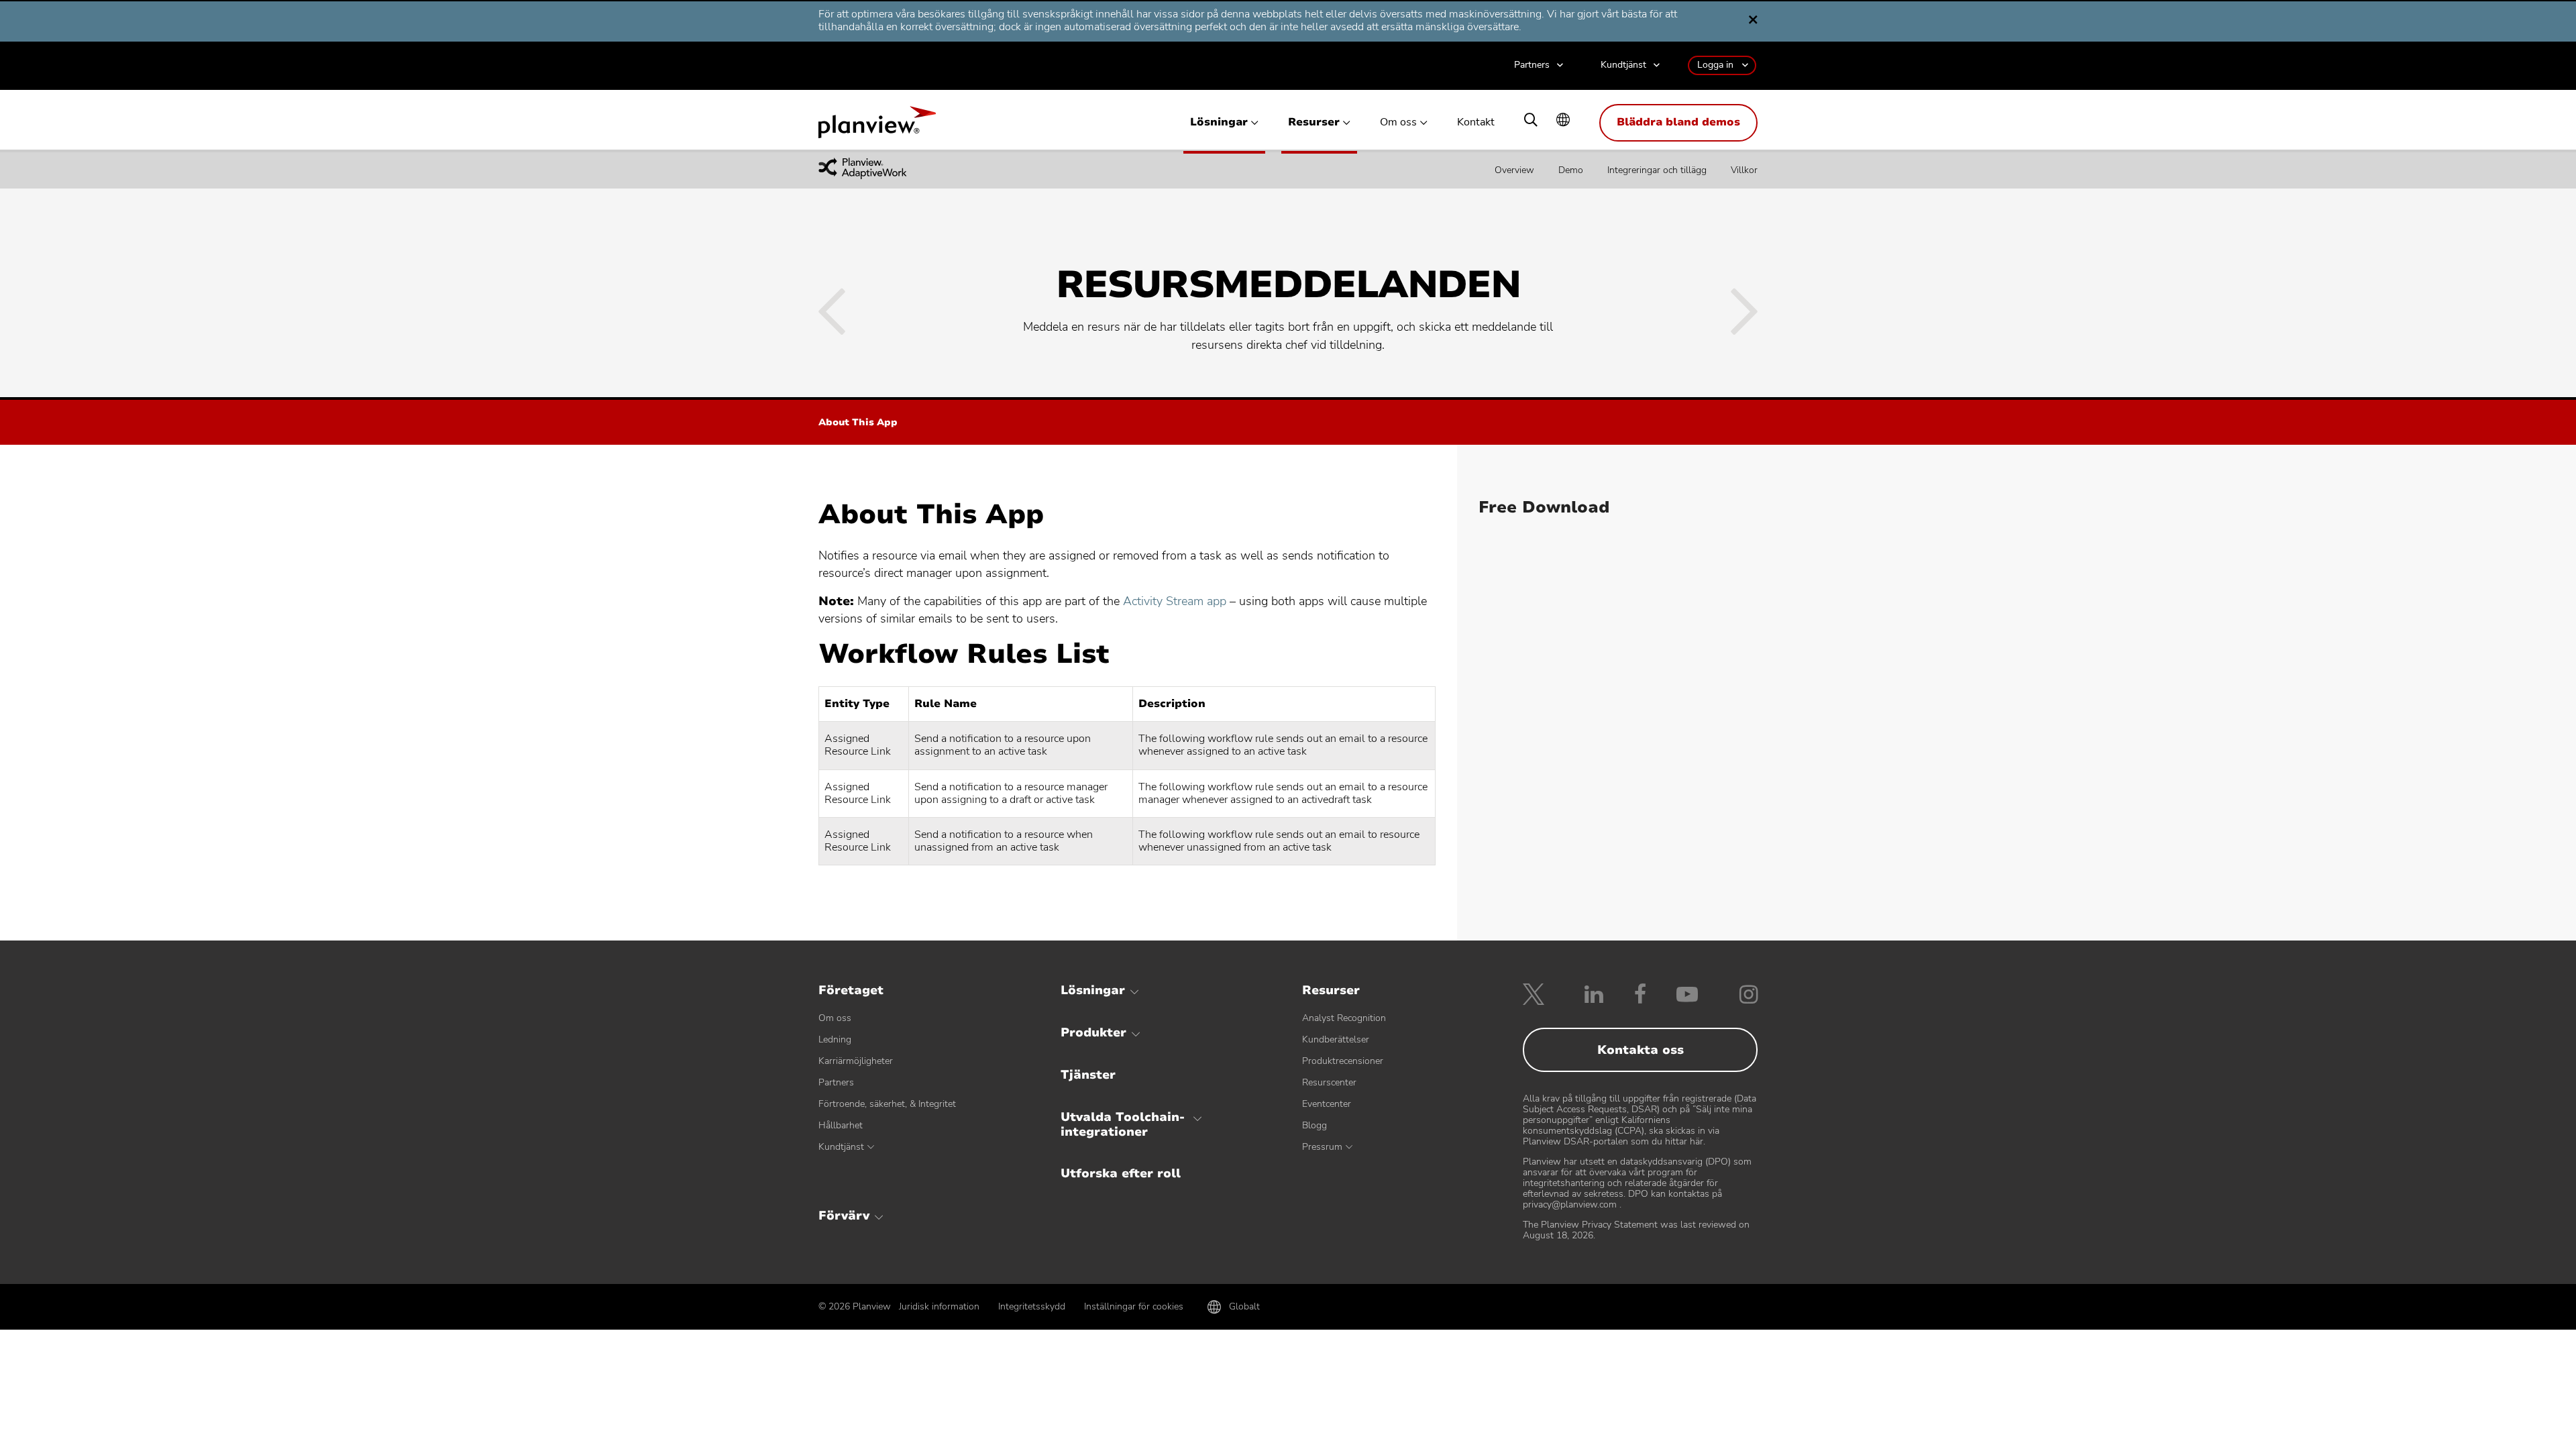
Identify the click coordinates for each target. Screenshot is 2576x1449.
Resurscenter (1329, 1082)
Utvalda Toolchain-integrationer (1123, 1124)
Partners (1532, 65)
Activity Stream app (1175, 601)
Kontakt (1476, 122)
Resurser (1314, 122)
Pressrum (1322, 1147)
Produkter (1093, 1032)
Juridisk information (939, 1306)
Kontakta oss (1641, 1050)
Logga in (1715, 65)
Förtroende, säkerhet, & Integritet (887, 1104)
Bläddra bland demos (1678, 122)
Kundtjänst (1623, 65)
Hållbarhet (841, 1125)
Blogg (1314, 1125)
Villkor (1744, 170)
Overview (1514, 170)
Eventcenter (1327, 1104)
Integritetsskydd (1032, 1306)
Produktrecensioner (1343, 1061)
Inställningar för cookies (1134, 1306)
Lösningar (1219, 122)
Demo (1571, 170)
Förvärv (844, 1216)
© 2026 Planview (855, 1307)
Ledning (835, 1039)
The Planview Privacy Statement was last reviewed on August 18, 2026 (1636, 1230)
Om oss (1398, 122)
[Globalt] (1563, 121)
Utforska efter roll (1121, 1173)
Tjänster (1088, 1075)
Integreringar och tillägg (1657, 170)
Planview (877, 126)
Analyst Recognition (1344, 1018)
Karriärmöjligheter (856, 1061)
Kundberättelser (1336, 1039)
